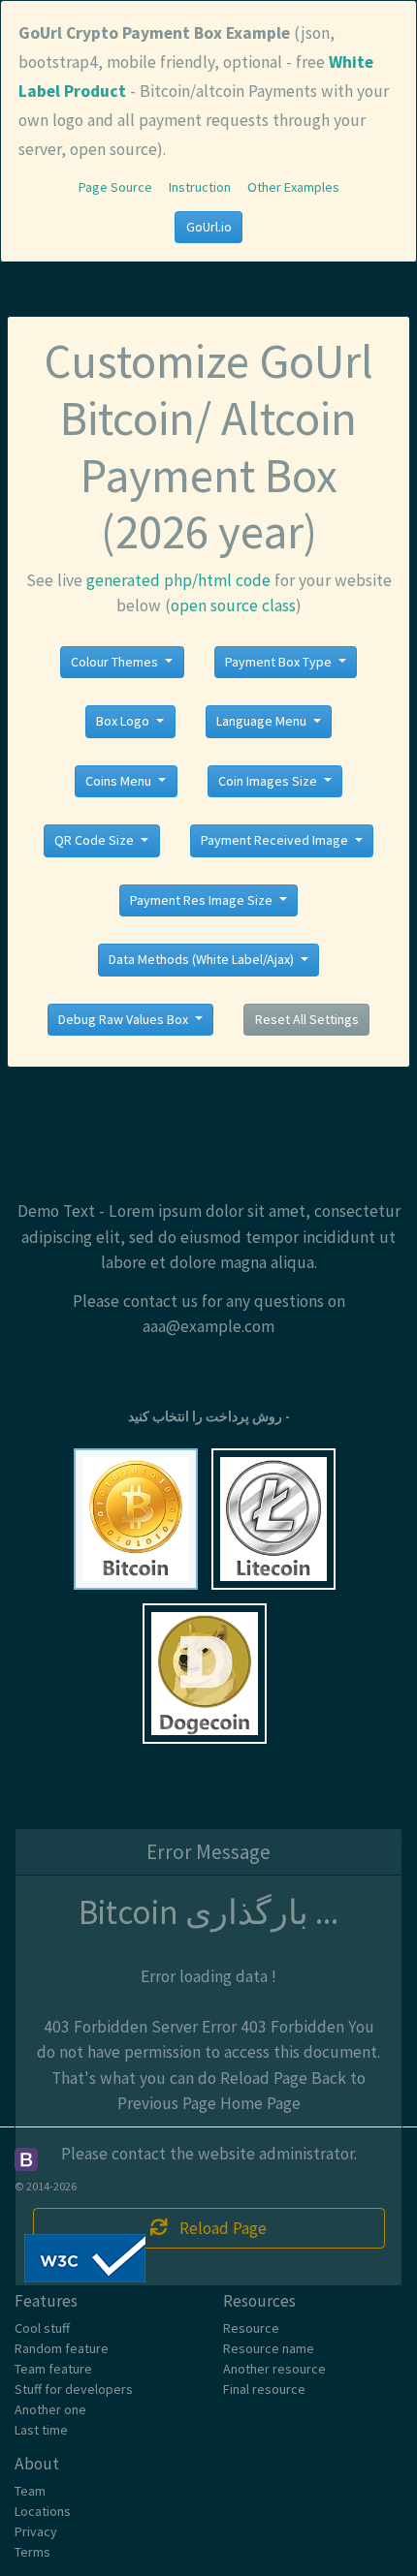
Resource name (269, 2348)
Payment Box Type (280, 662)
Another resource (274, 2369)
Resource (251, 2328)
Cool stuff (42, 2328)
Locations (43, 2511)
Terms (32, 2552)
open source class (233, 605)
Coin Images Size (269, 781)
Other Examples (293, 187)
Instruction (200, 187)
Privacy (36, 2531)
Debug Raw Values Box (125, 1019)
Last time (41, 2430)
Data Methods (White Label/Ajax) (203, 959)
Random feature (62, 2348)
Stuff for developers (74, 2389)
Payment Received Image (276, 840)
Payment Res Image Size (203, 900)
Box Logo (124, 721)
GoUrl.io (209, 227)
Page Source (115, 187)
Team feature (53, 2369)
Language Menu (263, 721)
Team (30, 2491)
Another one (50, 2409)
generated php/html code (178, 580)
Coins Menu (120, 781)
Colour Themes (116, 662)
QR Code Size (96, 840)
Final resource (264, 2389)
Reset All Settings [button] (307, 1019)
